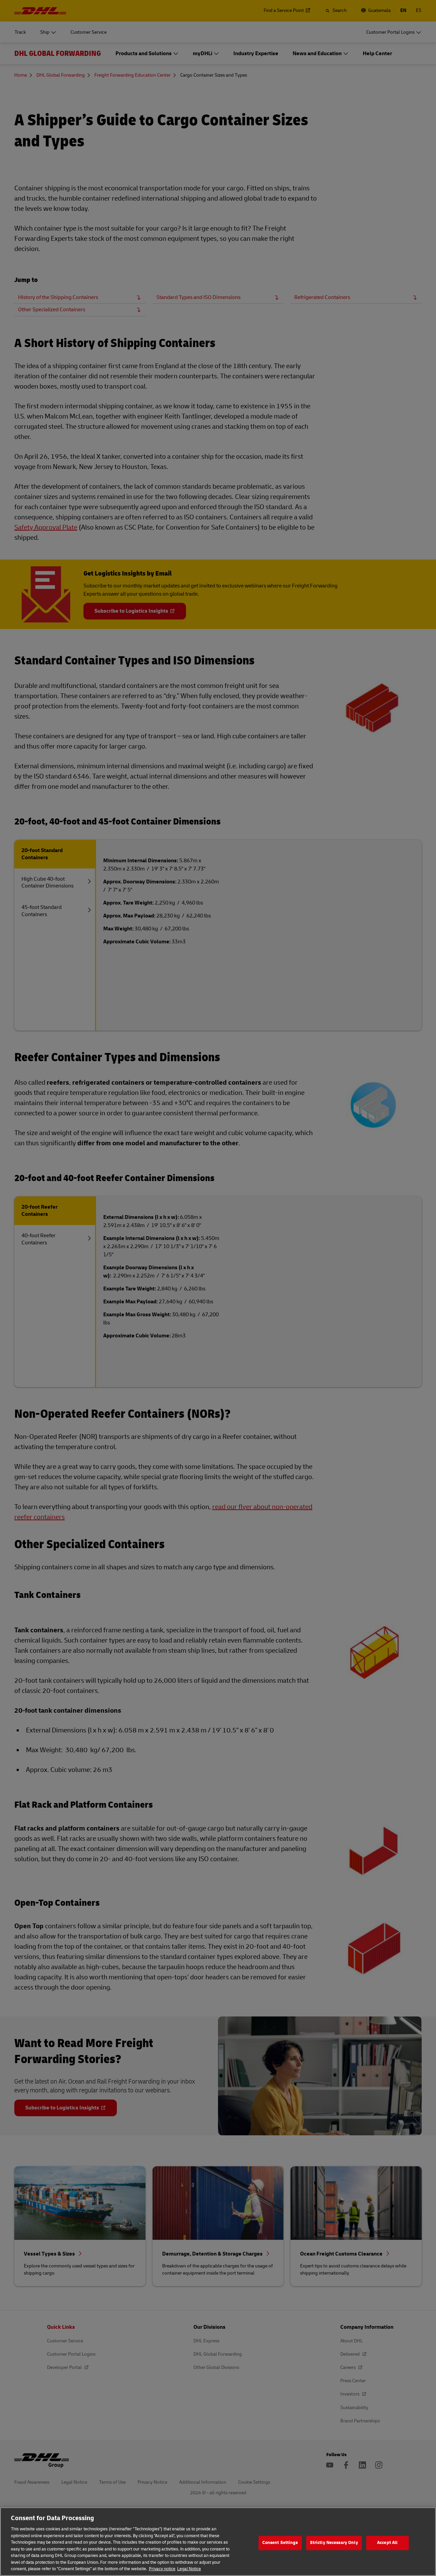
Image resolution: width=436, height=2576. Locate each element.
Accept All (387, 2543)
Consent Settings (280, 2543)
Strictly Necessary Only (334, 2543)
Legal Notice (189, 2569)
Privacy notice (162, 2569)
